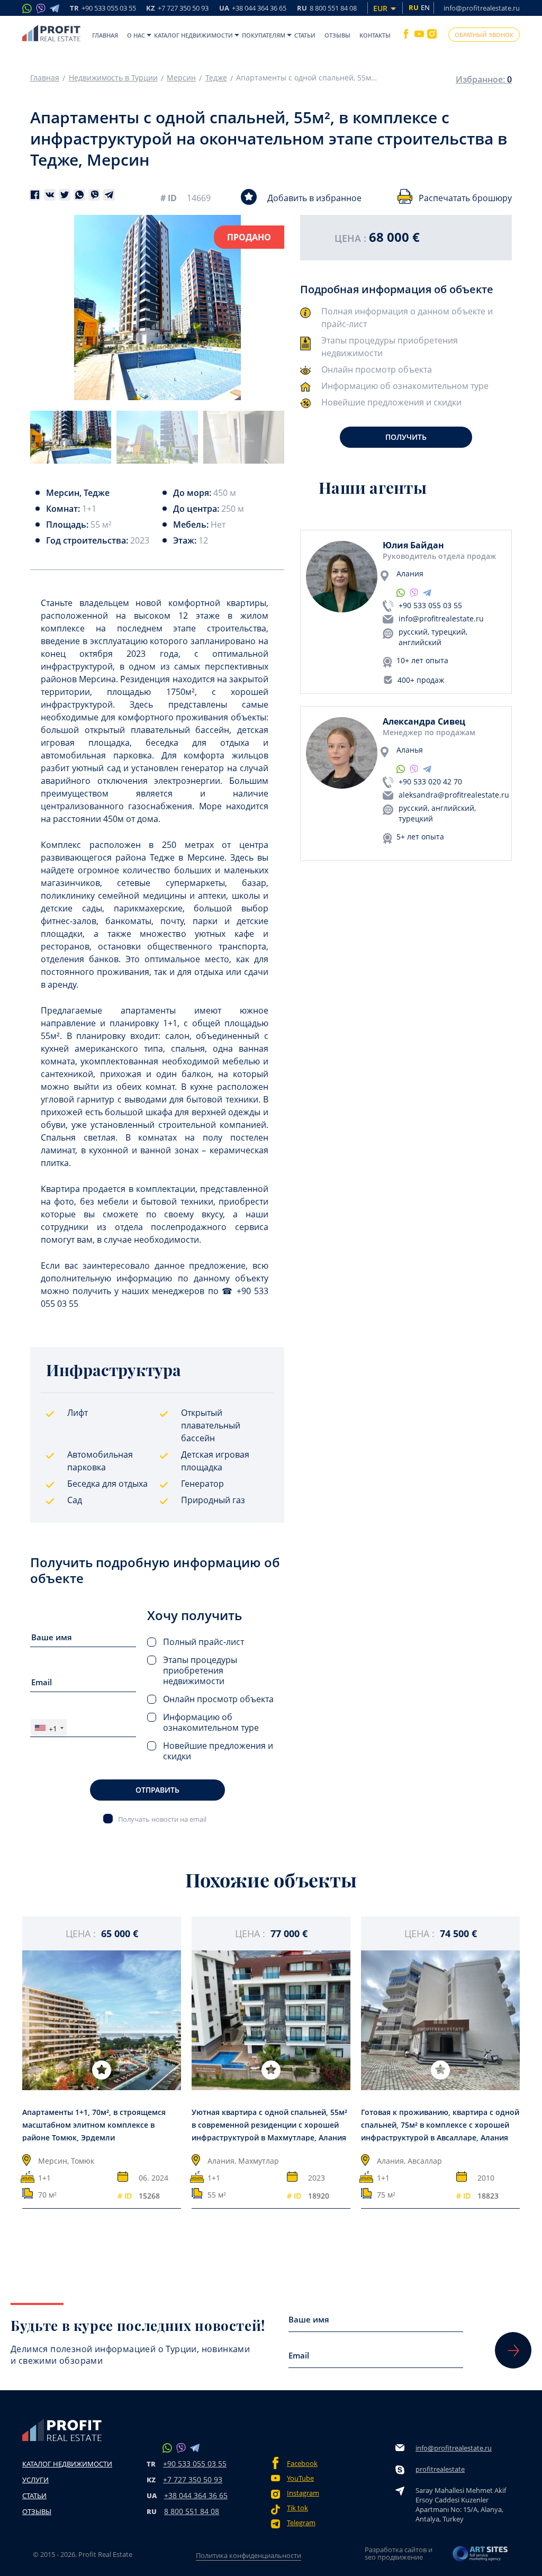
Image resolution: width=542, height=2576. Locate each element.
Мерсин (181, 78)
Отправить (157, 1790)
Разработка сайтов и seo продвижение (399, 2553)
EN (425, 7)
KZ (177, 9)
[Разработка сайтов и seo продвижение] (481, 2557)
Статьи (305, 35)
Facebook (302, 2464)
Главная (105, 35)
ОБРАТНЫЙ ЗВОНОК (484, 35)
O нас (136, 35)
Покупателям (264, 35)
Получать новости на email (162, 1819)
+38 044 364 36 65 (196, 2495)
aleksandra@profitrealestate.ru (454, 795)
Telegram (301, 2523)
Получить (406, 437)
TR (103, 9)
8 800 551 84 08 (192, 2511)
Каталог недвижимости (193, 35)
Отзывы (337, 35)
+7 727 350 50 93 (193, 2479)
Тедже (216, 78)
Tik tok (297, 2508)
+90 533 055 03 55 (430, 605)
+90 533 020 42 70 (430, 781)
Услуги (35, 2480)
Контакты (375, 35)
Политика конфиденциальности (249, 2555)
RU (327, 9)
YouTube (300, 2478)
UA (253, 9)
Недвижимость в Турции (113, 78)
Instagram (303, 2493)
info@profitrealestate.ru (482, 8)
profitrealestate (440, 2469)
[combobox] (49, 1728)
